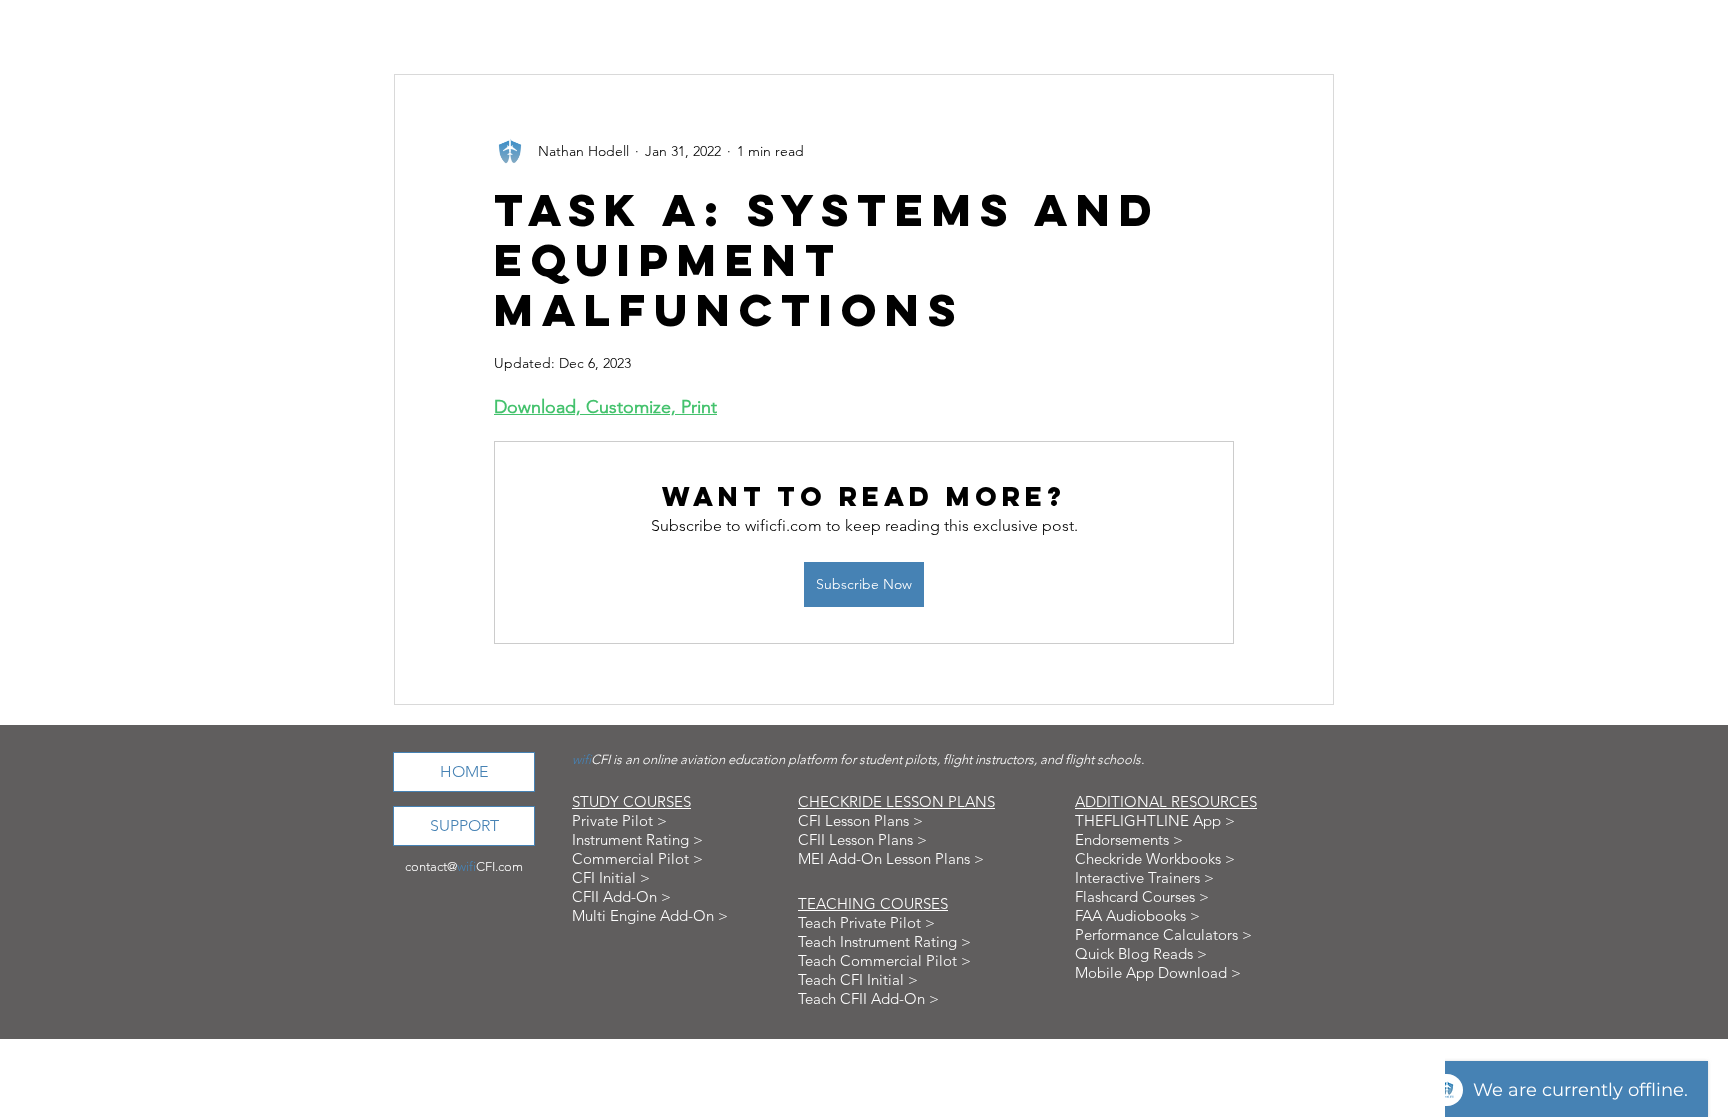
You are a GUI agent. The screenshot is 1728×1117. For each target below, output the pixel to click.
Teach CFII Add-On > (868, 998)
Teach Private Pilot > (866, 922)
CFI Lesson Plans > (860, 820)
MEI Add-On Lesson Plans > (891, 858)
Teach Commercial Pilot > (884, 960)
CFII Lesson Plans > (862, 839)
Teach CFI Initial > (858, 979)
